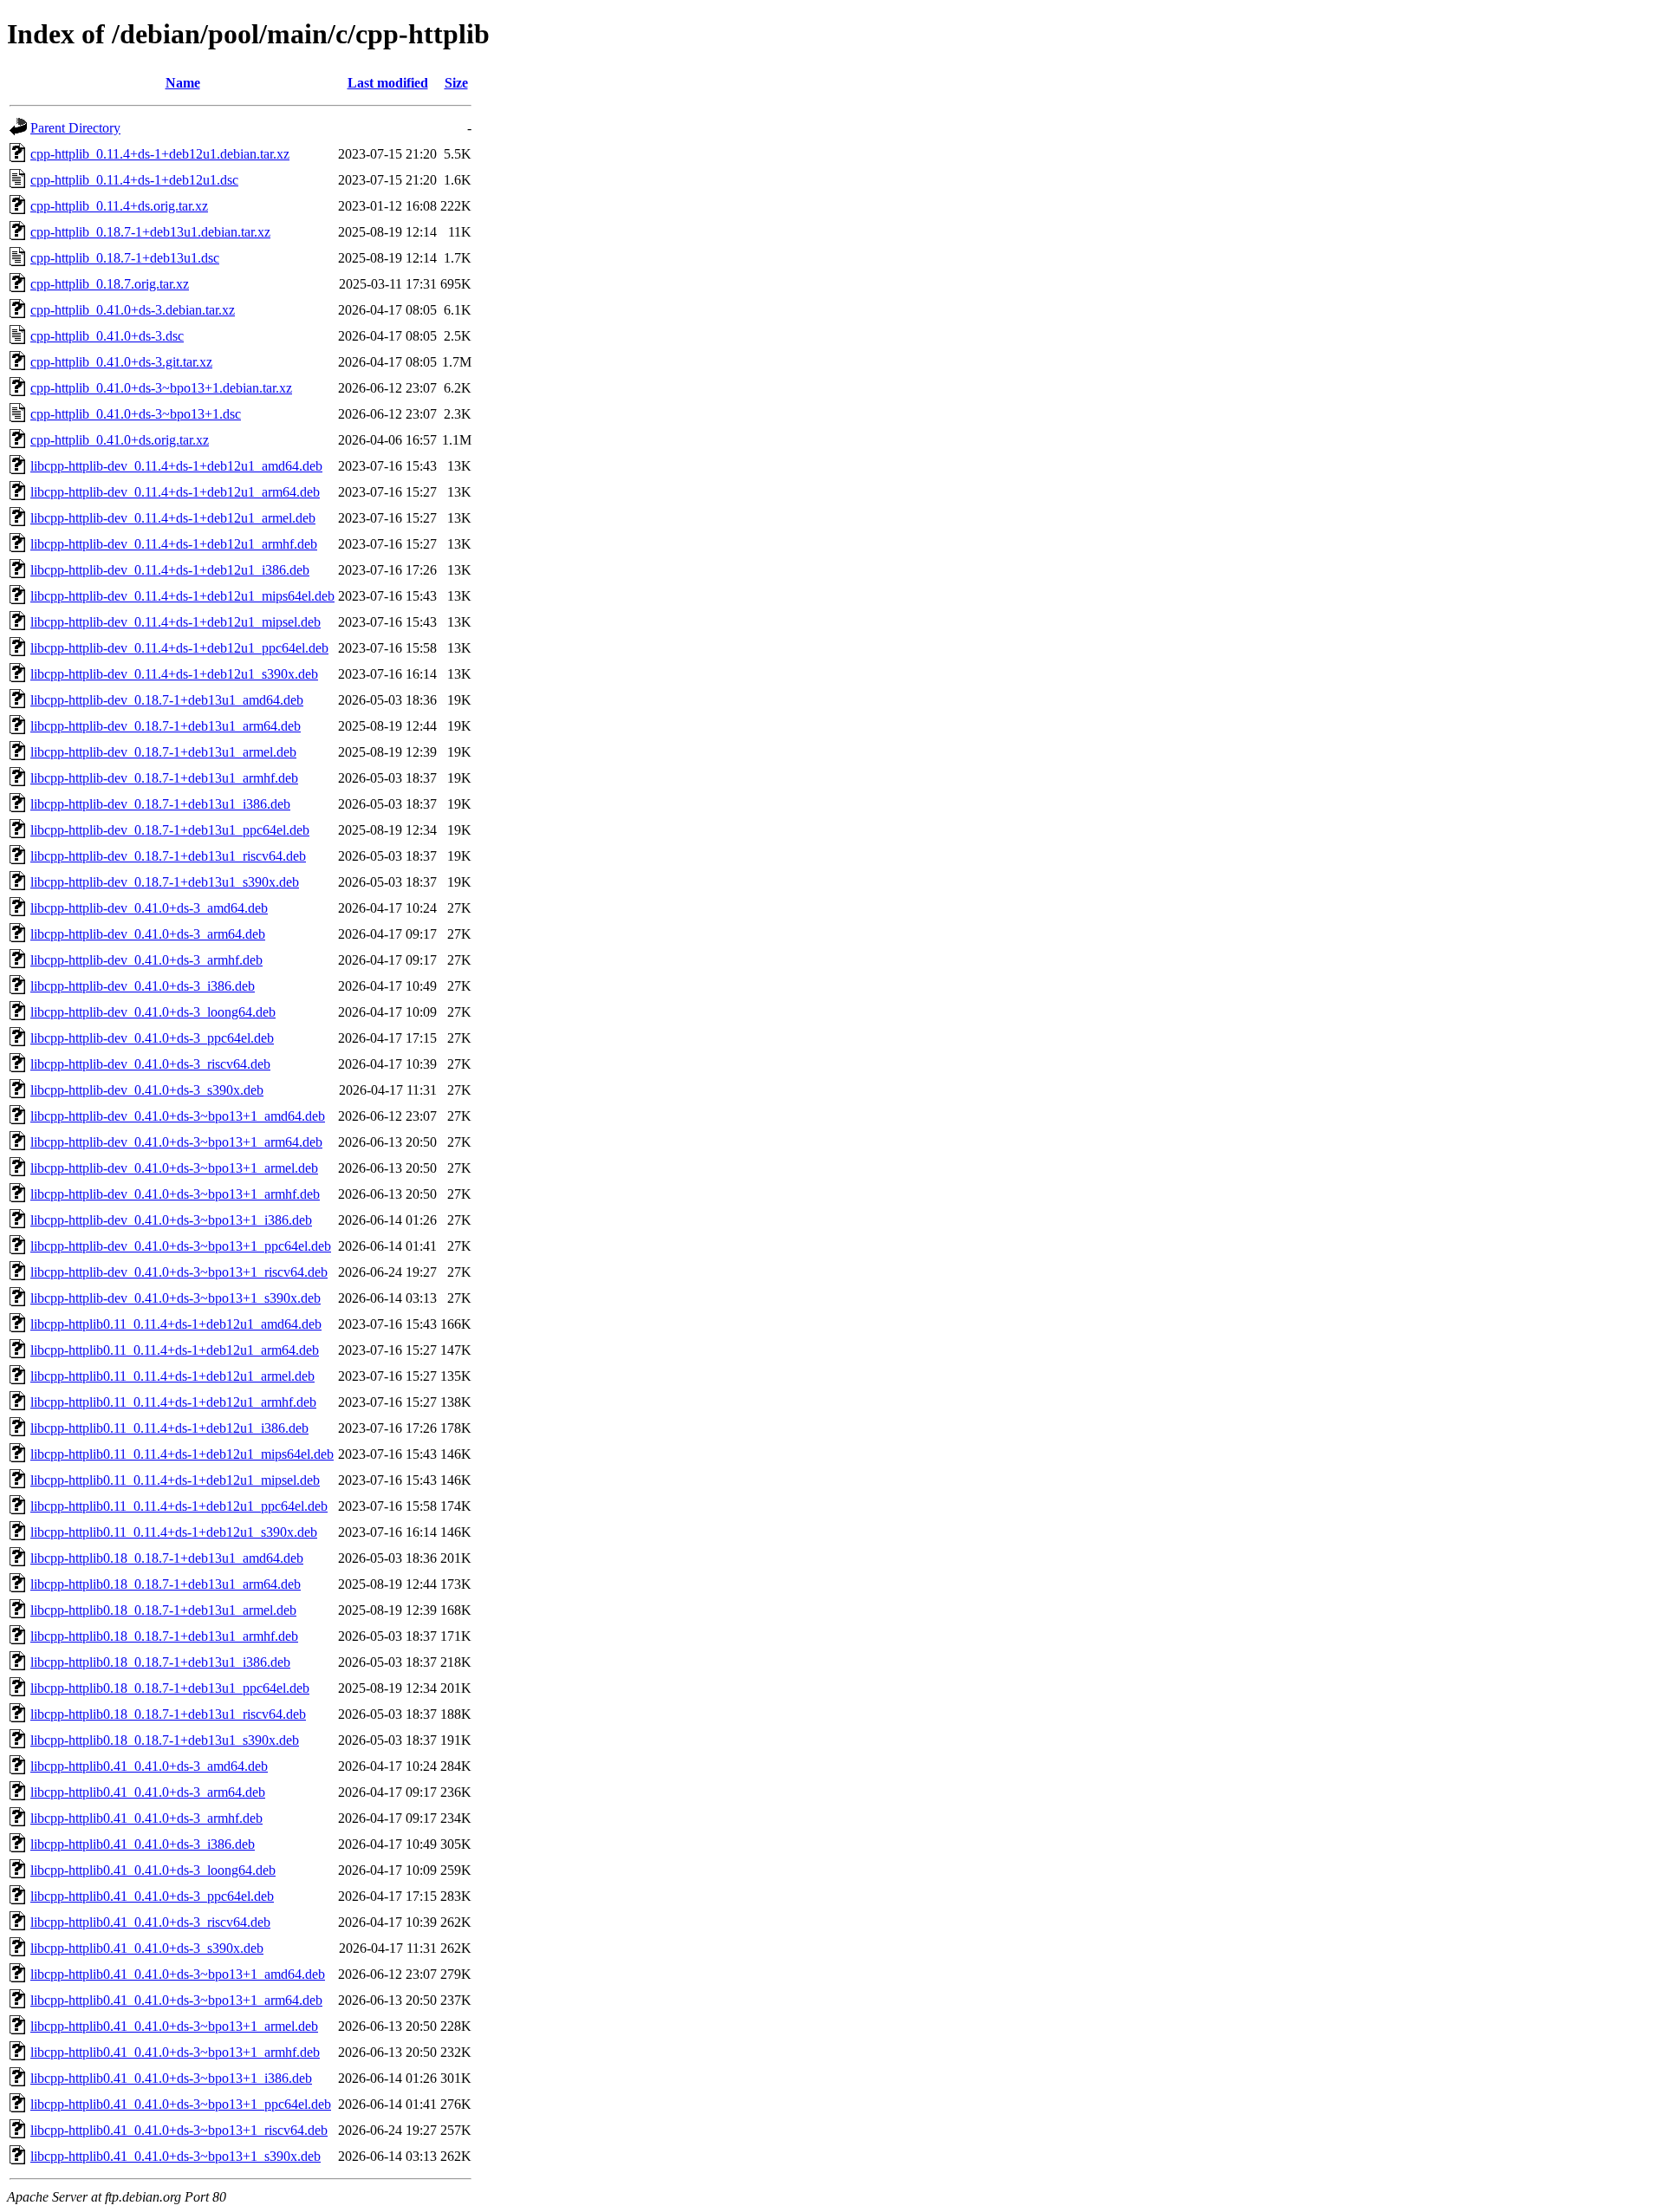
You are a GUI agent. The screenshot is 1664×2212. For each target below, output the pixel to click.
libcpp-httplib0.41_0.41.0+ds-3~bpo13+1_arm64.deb (176, 2000)
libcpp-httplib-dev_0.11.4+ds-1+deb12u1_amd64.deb (176, 466)
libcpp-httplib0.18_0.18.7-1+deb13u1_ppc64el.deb (170, 1688)
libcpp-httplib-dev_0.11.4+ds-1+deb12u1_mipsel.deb (175, 622)
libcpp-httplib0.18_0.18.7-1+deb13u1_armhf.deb (164, 1636)
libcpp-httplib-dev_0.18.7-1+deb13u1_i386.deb (160, 804)
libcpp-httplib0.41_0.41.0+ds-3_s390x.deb (147, 1948)
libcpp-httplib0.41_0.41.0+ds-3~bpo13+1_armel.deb (174, 2026)
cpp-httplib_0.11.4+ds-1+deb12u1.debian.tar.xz (160, 154)
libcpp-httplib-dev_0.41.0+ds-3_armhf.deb (146, 960)
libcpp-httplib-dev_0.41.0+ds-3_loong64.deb (153, 1012)
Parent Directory (75, 128)
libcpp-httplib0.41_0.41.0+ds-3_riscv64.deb (150, 1922)
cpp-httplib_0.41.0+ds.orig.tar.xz (120, 440)
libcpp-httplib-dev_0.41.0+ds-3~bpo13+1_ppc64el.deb (181, 1246)
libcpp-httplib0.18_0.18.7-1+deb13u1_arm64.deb (166, 1584)
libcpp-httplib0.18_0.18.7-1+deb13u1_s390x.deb (165, 1740)
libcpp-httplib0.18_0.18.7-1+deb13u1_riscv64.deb (168, 1714)
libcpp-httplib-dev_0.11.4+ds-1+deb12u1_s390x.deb (174, 674)
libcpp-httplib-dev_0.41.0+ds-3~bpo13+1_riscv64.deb (179, 1272)
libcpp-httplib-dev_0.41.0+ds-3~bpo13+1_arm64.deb (176, 1142)
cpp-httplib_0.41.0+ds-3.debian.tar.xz (133, 310)
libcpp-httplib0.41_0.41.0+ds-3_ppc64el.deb (152, 1896)
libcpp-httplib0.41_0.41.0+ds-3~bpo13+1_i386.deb (171, 2078)
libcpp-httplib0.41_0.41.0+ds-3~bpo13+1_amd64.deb (178, 1974)
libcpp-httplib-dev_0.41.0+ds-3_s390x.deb (147, 1090)
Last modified (388, 83)
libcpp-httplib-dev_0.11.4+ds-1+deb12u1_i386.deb (170, 570)
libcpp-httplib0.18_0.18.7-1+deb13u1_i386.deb (160, 1662)
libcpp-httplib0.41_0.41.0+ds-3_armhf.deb (146, 1818)
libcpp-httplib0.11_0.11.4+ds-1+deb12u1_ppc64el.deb (179, 1506)
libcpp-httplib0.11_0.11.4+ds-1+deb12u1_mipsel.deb (175, 1480)
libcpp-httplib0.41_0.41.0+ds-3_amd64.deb (149, 1766)
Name (183, 83)
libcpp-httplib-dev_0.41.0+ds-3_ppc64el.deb (152, 1038)
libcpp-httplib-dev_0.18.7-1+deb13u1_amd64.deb (167, 700)
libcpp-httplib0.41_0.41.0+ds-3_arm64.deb (148, 1792)
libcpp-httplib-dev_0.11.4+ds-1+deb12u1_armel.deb (173, 518)
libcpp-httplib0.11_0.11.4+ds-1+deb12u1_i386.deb (169, 1428)
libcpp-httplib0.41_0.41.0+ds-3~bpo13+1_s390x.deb (175, 2156)
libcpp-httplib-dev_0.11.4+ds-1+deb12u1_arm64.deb (175, 492)
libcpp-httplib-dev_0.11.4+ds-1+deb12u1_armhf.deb (174, 544)
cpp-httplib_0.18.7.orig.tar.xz (110, 284)
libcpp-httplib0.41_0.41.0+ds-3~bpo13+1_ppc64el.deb (181, 2104)
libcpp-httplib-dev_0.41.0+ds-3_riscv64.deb (150, 1064)
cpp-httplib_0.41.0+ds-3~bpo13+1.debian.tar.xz (161, 388)
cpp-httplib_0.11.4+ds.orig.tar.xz (119, 206)
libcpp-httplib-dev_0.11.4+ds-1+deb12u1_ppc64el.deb (179, 648)
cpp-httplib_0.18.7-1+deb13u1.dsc (125, 258)
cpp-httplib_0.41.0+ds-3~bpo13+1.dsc (136, 414)
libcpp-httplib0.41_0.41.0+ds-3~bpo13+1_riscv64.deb (179, 2130)
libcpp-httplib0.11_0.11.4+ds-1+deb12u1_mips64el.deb (182, 1454)
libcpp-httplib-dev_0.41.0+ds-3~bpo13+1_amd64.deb (178, 1116)
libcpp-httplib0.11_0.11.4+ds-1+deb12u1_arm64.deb (175, 1350)
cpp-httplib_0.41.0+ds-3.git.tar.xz (121, 362)
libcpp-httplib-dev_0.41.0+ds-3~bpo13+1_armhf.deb (175, 1194)
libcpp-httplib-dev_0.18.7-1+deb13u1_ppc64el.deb (170, 830)
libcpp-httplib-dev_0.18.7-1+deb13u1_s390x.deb (165, 882)
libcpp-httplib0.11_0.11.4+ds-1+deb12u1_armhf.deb (173, 1402)
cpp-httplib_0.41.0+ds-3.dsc (107, 336)
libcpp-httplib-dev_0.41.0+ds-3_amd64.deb (149, 908)
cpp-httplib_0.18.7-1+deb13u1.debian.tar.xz (150, 232)
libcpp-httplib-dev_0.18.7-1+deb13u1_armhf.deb (164, 778)
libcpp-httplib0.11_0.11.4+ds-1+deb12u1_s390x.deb (174, 1532)
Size (456, 83)
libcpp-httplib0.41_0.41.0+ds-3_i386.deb (143, 1844)
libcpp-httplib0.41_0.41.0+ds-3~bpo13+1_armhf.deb (175, 2052)
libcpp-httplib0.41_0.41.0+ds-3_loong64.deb (153, 1870)
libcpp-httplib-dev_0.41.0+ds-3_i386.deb (143, 986)
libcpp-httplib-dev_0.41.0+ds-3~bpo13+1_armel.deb (174, 1168)
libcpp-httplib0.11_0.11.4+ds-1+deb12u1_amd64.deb (176, 1324)
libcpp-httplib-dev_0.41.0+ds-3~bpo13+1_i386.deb (171, 1220)
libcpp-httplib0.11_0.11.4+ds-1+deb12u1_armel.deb (172, 1376)
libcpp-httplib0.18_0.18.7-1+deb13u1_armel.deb (163, 1610)
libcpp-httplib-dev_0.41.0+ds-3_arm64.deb (148, 934)
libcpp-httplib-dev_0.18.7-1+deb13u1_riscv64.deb (168, 856)
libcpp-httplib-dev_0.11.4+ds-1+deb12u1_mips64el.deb (182, 596)
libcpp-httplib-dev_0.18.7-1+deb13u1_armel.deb (163, 752)
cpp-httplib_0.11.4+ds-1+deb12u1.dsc (134, 180)
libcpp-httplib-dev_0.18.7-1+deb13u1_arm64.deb (166, 726)
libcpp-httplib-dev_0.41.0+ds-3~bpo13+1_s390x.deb (175, 1298)
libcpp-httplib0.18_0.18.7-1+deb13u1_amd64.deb (167, 1558)
